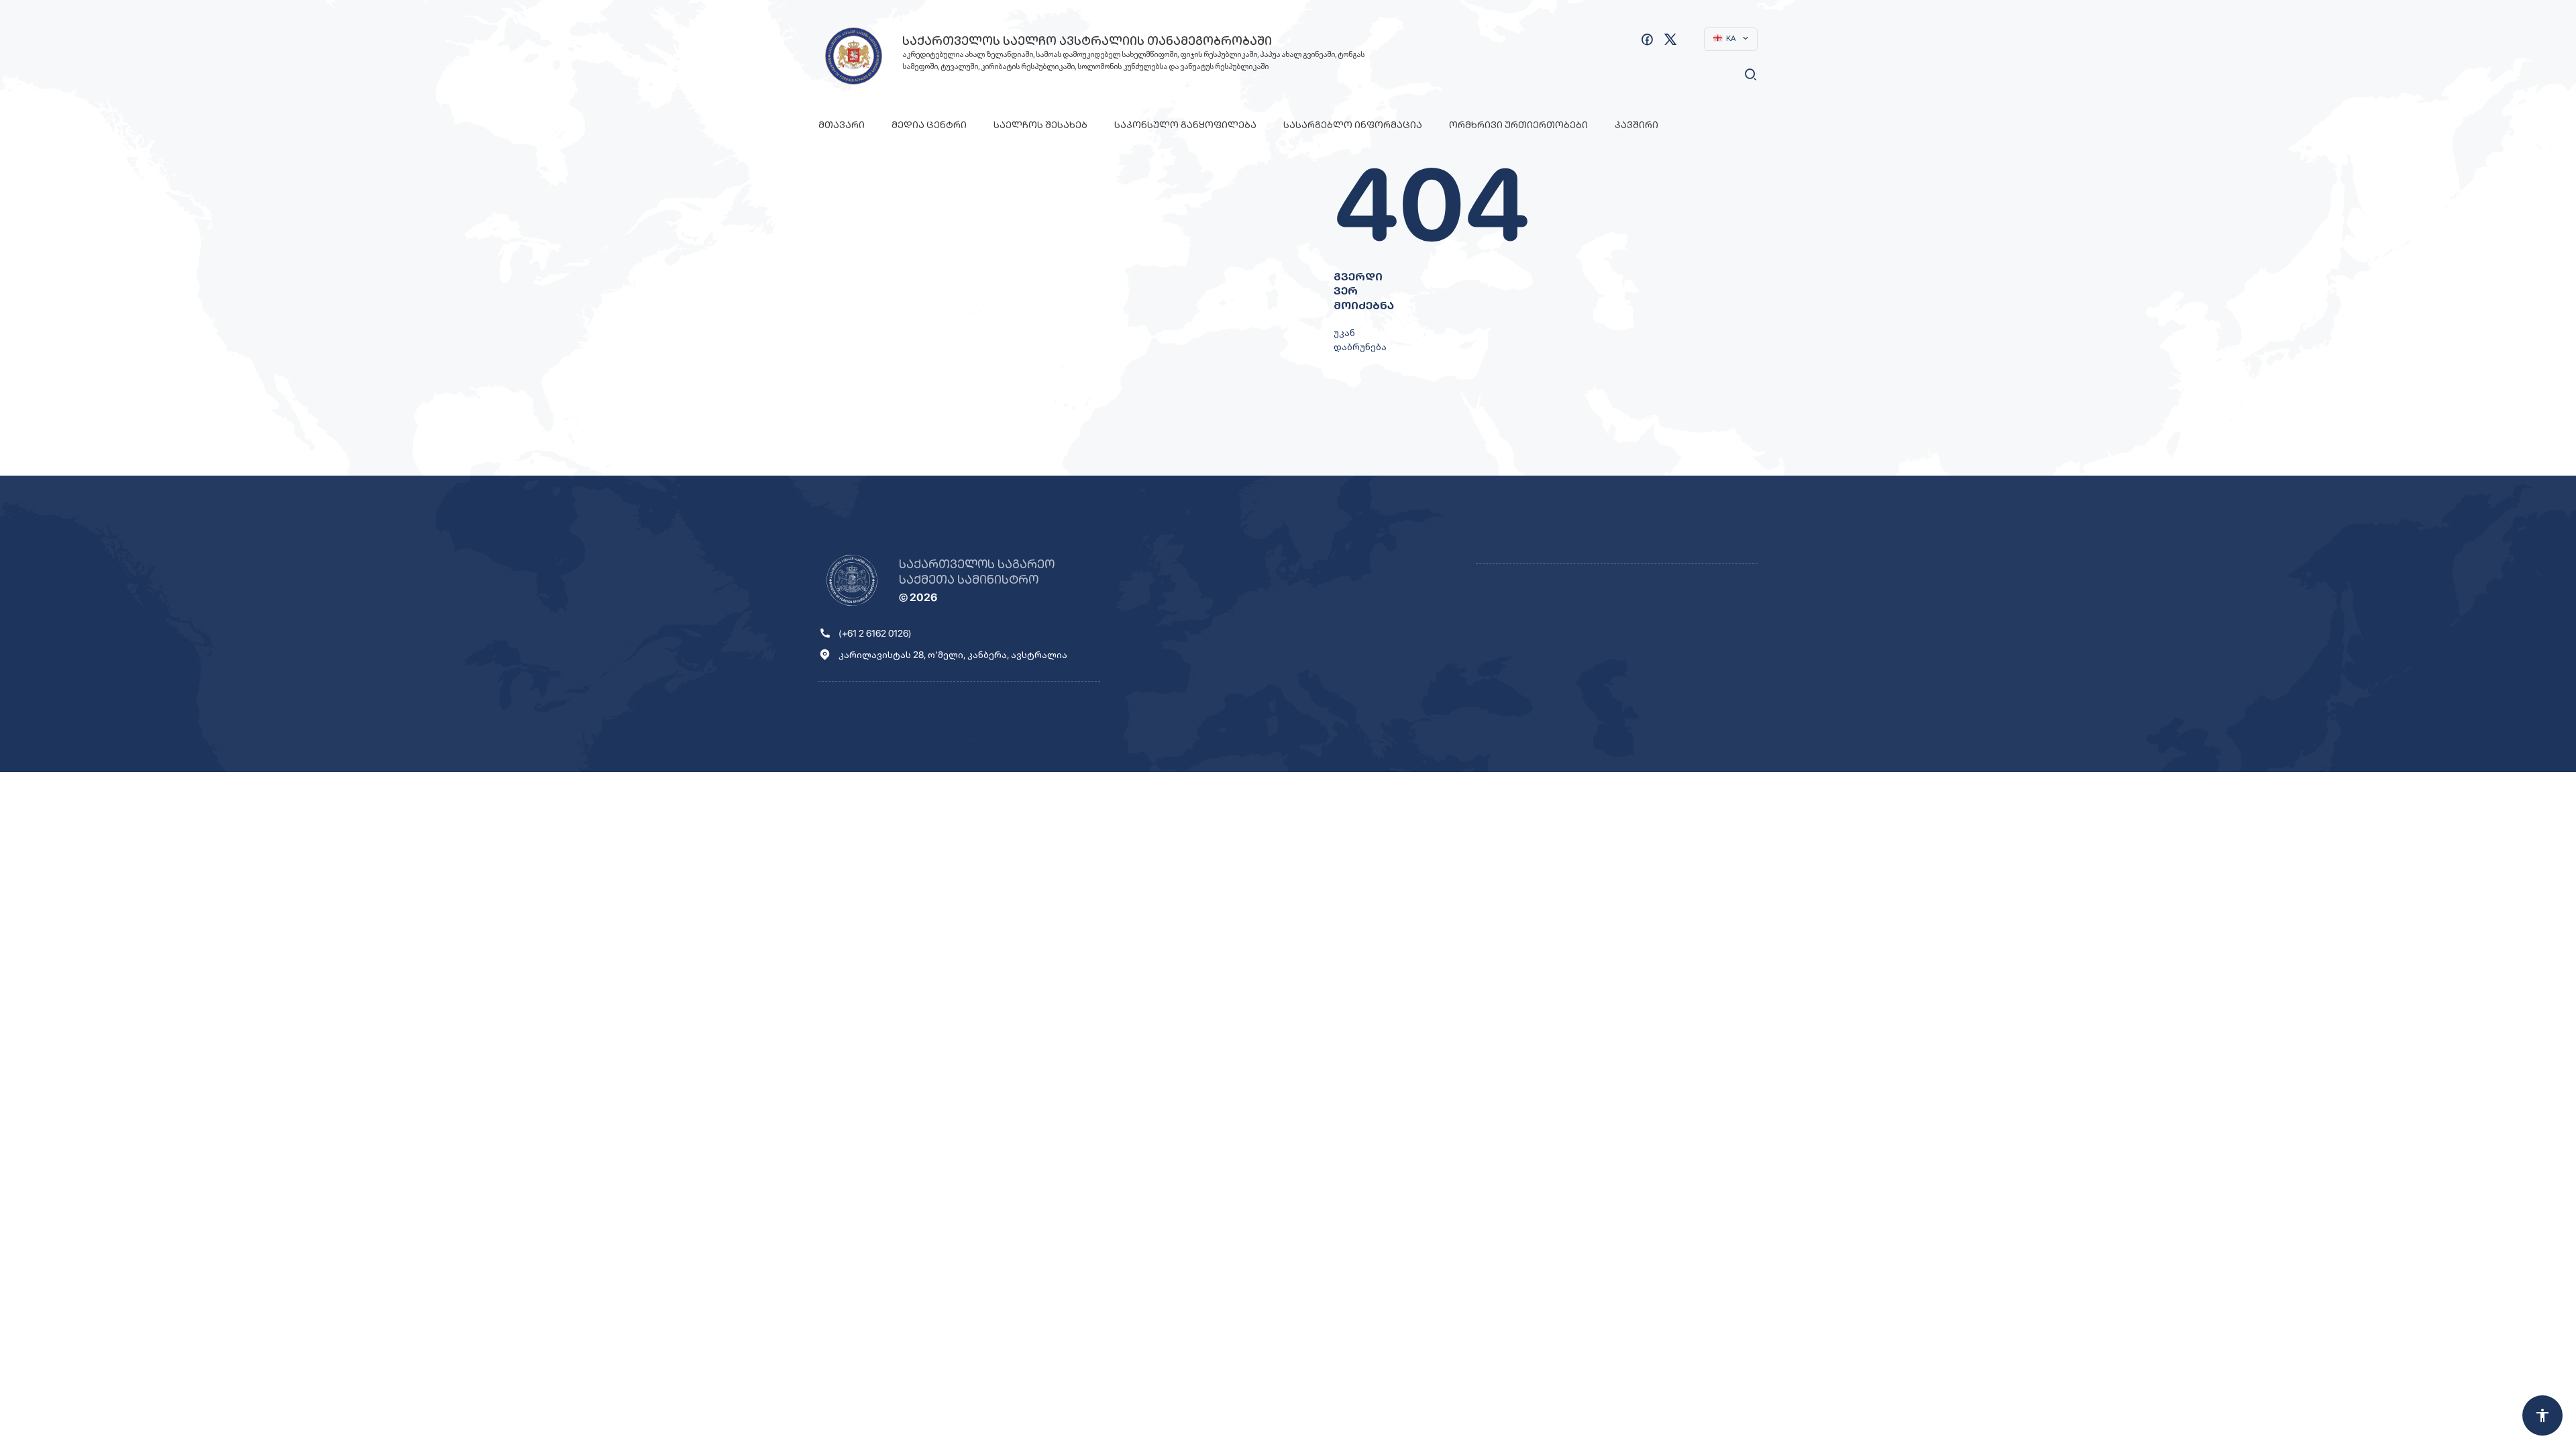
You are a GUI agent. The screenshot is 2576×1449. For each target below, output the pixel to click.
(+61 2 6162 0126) (875, 633)
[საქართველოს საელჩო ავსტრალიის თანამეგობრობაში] (854, 56)
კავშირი (1636, 125)
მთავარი (842, 125)
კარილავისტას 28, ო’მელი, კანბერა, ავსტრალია (953, 655)
